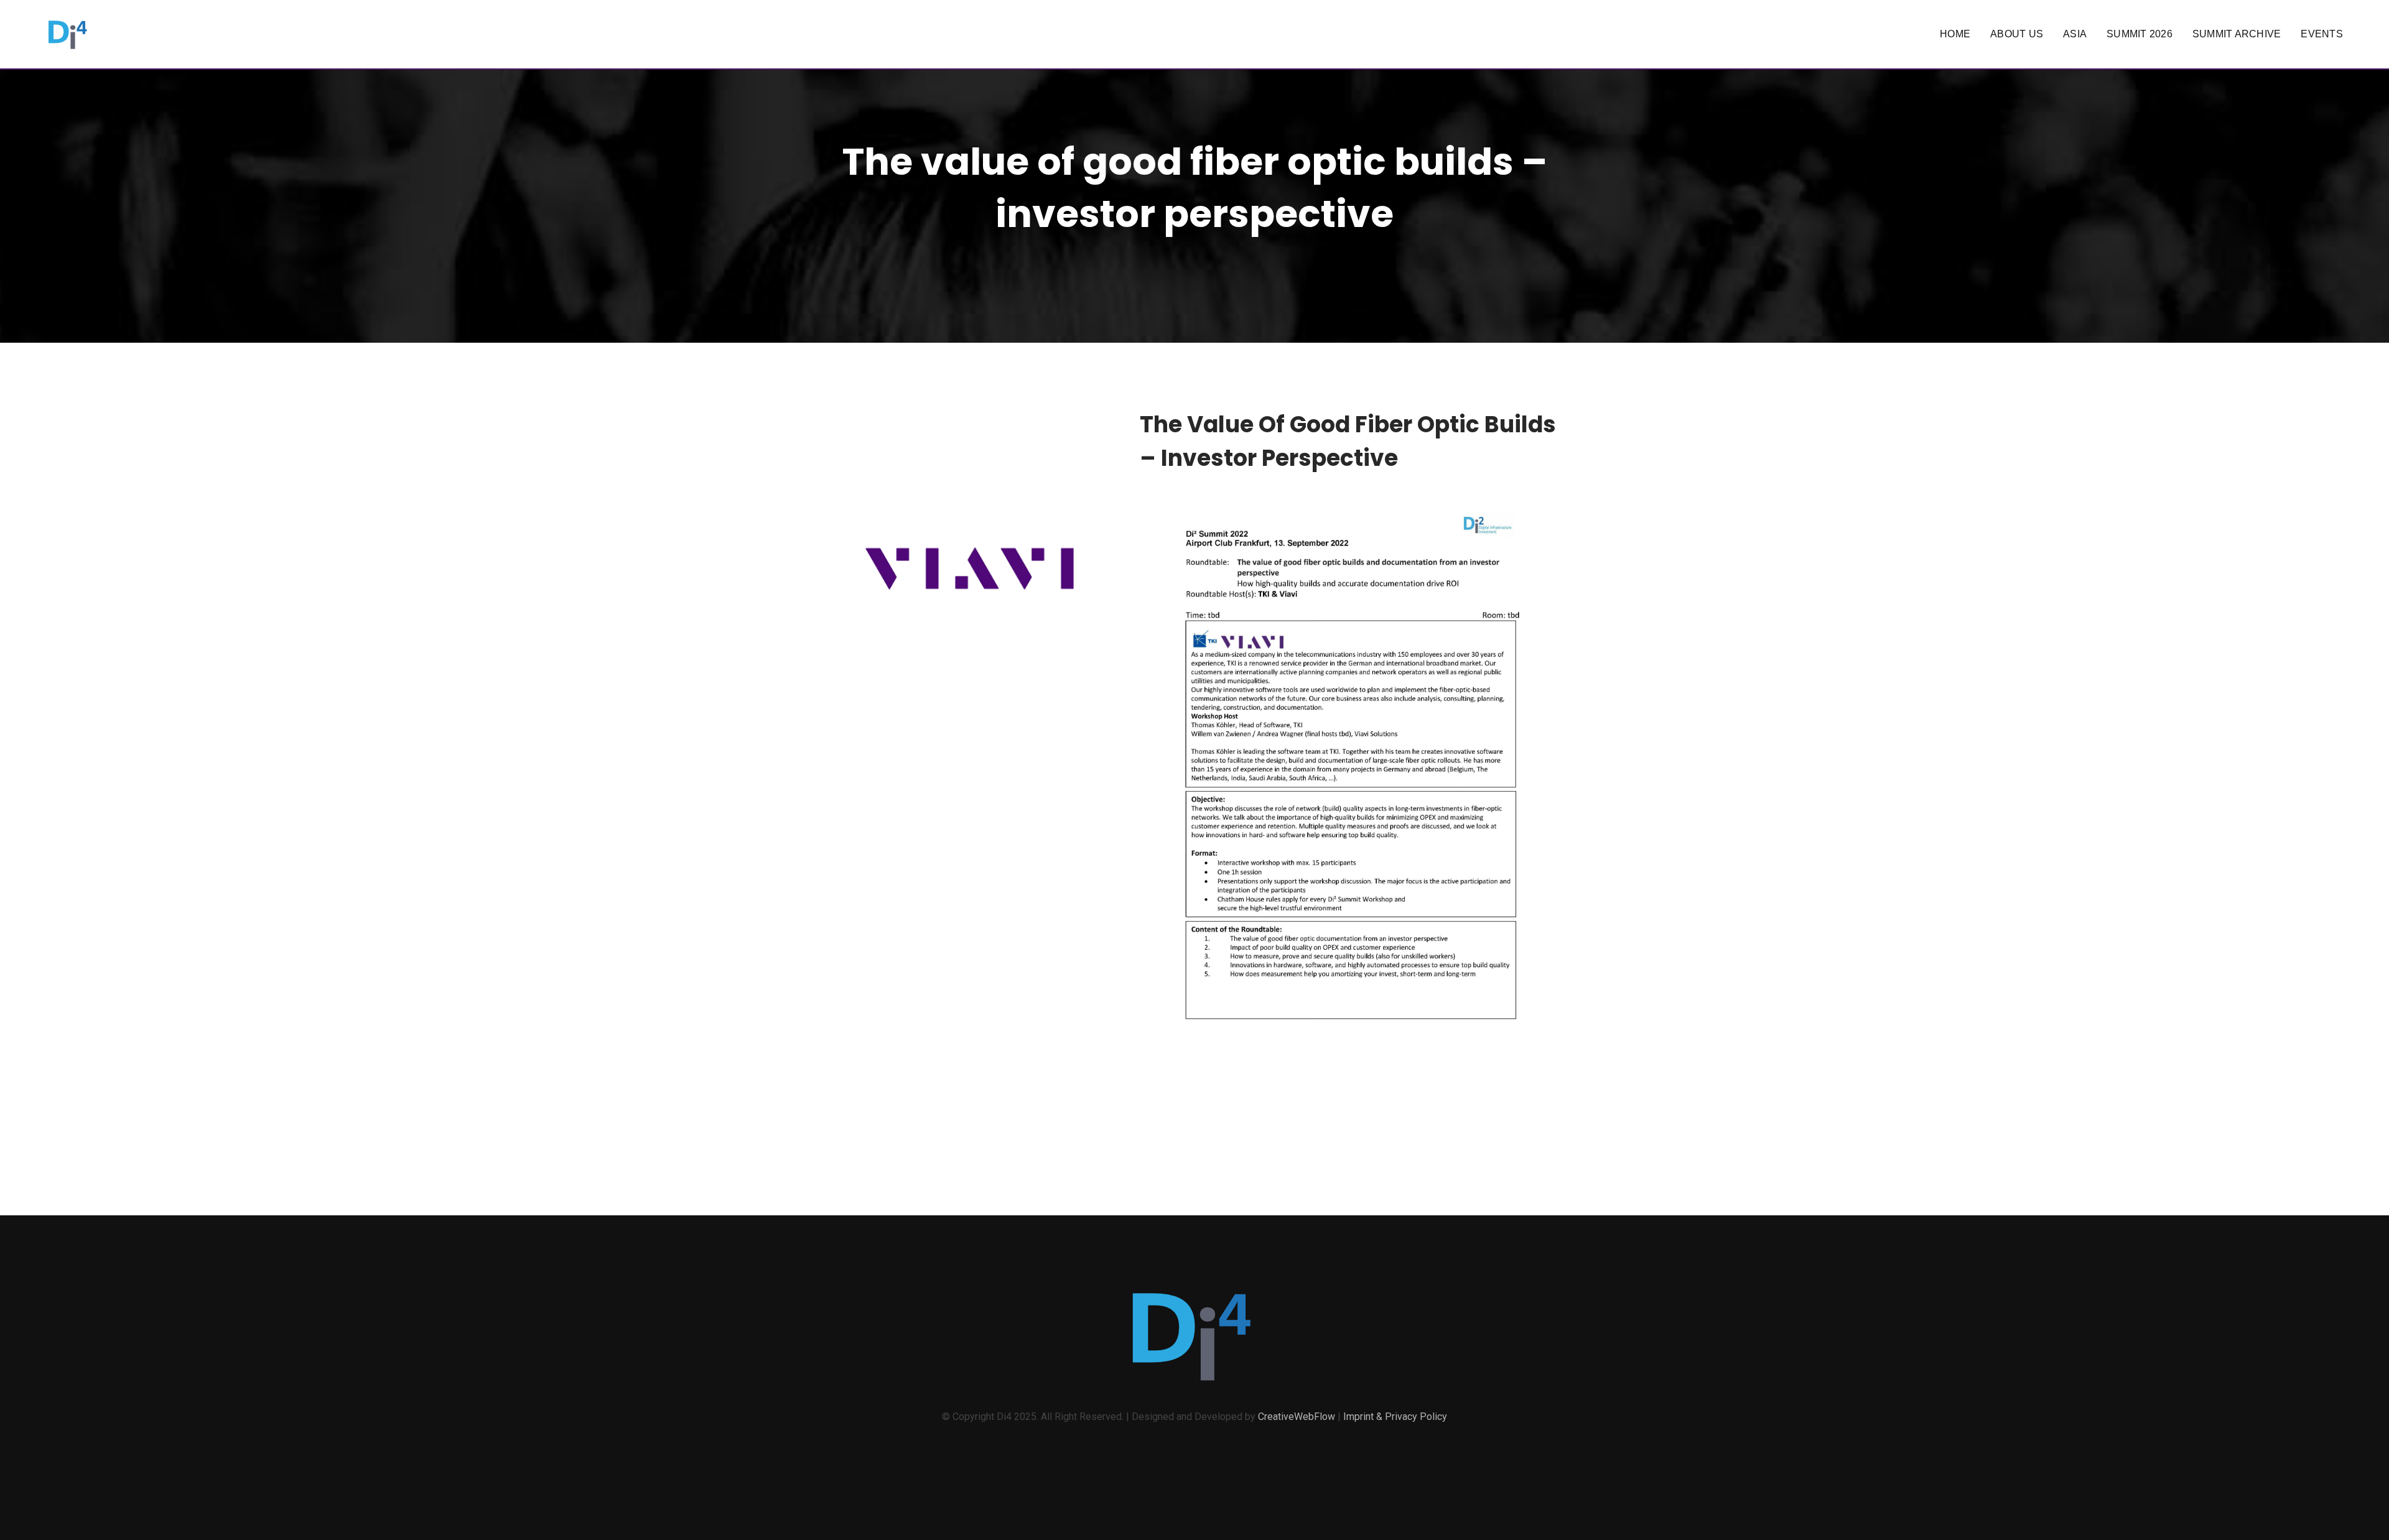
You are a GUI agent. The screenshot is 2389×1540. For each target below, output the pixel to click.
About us (2017, 34)
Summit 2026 (2140, 34)
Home (1955, 34)
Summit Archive (2237, 34)
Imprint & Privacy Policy (1395, 1417)
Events (2322, 34)
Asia (2075, 34)
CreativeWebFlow (1297, 1417)
